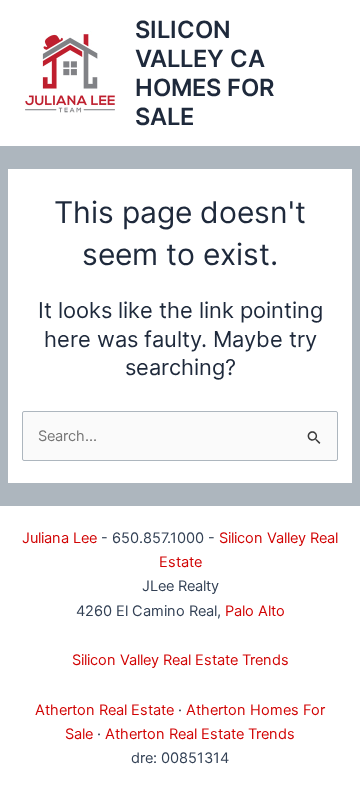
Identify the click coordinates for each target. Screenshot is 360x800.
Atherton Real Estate (104, 710)
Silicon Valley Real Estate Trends (180, 660)
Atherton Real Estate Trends (200, 734)
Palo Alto (255, 611)
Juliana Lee (59, 538)
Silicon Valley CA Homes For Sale (204, 73)
